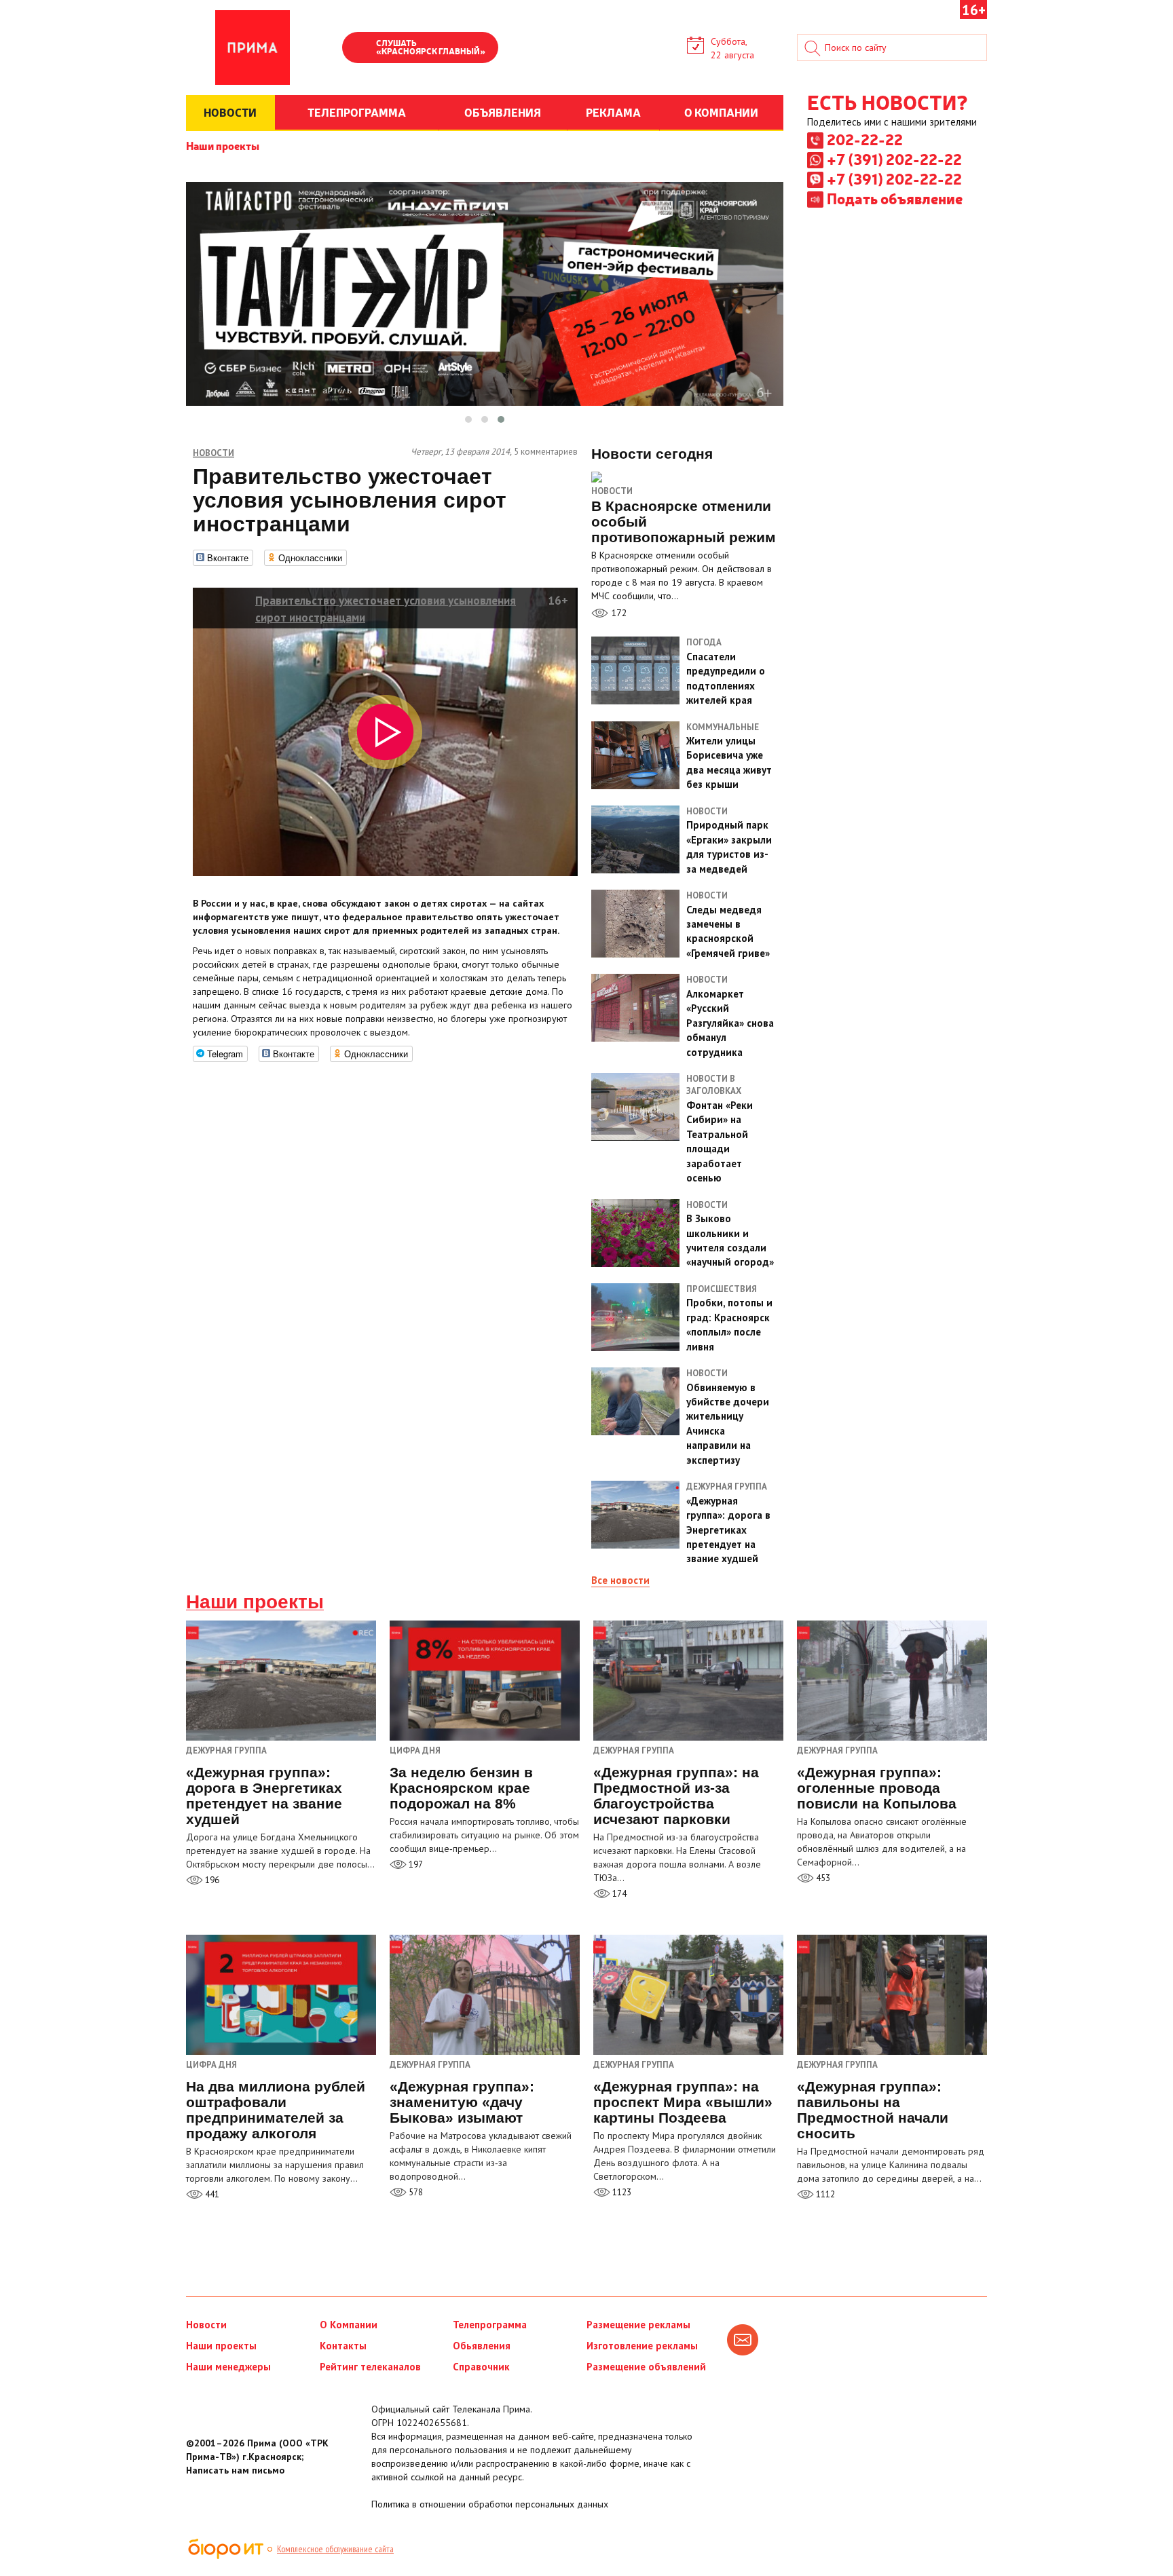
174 (618, 1894)
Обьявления (482, 2346)
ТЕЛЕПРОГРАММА (357, 112)
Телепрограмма (490, 2325)
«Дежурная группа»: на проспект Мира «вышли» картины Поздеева (683, 2102)
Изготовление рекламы (642, 2346)
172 (618, 613)
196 (211, 1880)
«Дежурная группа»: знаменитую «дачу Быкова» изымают (462, 2102)
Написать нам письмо (235, 2470)
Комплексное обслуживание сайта (335, 2549)
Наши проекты (223, 145)
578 (415, 2192)
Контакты (343, 2346)
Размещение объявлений (646, 2367)
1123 (621, 2192)
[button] (468, 419)
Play (359, 49)
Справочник (481, 2367)
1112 (824, 2194)
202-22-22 (865, 139)
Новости (612, 491)
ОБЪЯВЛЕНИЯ (503, 112)
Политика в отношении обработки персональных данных (490, 2504)
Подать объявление (895, 198)
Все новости (620, 1580)
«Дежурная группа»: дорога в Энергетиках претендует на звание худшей (264, 1796)
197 (415, 1864)
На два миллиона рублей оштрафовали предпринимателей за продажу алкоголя (276, 2110)
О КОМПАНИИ (721, 112)
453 (822, 1878)
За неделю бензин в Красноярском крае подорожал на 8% (461, 1788)
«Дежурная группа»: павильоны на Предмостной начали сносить (873, 2110)
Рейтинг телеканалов (370, 2367)
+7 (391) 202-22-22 (894, 159)
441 (211, 2194)
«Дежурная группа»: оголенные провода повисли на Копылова (877, 1788)
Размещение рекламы (638, 2325)
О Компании (349, 2325)
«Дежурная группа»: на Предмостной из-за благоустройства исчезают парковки (676, 1796)
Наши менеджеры (228, 2367)
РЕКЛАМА (613, 112)
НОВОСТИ (230, 112)
